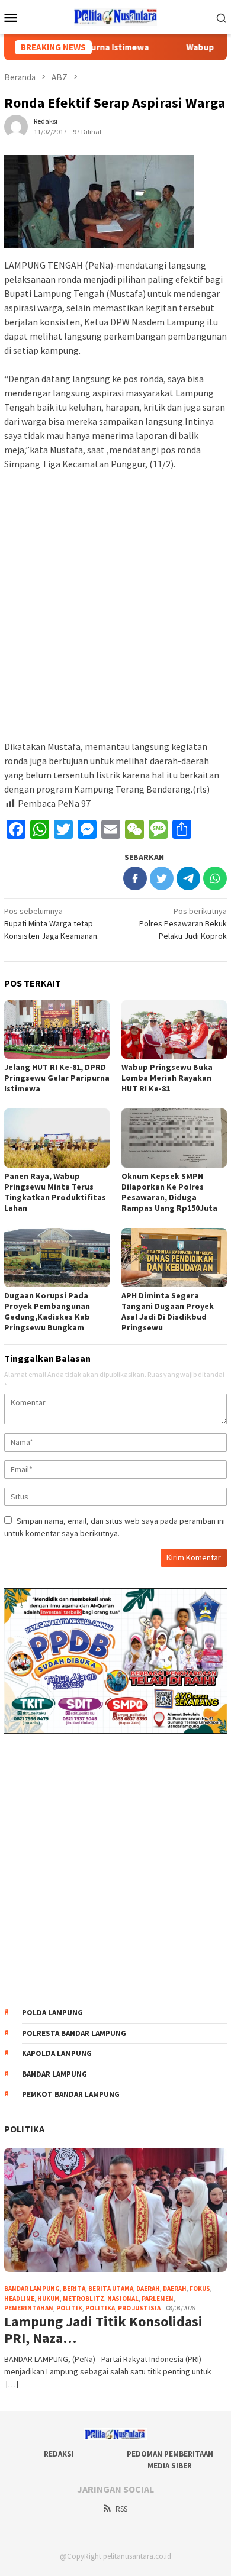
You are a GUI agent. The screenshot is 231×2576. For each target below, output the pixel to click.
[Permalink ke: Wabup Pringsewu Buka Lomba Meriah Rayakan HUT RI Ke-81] (174, 1030)
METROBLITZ (84, 2299)
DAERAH (175, 2289)
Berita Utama (111, 2289)
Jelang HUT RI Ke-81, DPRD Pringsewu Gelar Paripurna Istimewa (57, 1078)
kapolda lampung (57, 2053)
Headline (19, 2299)
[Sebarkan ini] (135, 878)
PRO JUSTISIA (139, 2308)
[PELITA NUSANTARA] (116, 16)
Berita (74, 2289)
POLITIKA (24, 2129)
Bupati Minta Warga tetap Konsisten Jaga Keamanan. (52, 923)
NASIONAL (123, 2299)
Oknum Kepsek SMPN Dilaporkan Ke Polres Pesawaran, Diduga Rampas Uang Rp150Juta (169, 1192)
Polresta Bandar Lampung (74, 2033)
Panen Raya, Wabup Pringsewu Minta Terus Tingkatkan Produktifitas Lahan (55, 1192)
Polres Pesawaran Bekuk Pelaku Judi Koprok (183, 923)
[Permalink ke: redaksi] (16, 125)
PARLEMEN (158, 2299)
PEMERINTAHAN (29, 2308)
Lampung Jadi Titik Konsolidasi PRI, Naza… (103, 2331)
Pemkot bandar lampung (71, 2094)
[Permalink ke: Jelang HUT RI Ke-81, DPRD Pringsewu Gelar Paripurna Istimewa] (57, 1030)
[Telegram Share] (188, 878)
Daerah (148, 2289)
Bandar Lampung (54, 2074)
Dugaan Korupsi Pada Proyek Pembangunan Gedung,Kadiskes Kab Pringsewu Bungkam (47, 1311)
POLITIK (69, 2308)
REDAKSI (59, 2454)
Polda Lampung (52, 2013)
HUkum (49, 2299)
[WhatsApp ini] (215, 878)
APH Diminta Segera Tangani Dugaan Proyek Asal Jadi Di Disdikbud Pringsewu (168, 1311)
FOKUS (200, 2289)
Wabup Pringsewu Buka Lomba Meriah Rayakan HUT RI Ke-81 (167, 1078)
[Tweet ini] (162, 878)
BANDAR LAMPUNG (32, 2289)
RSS (121, 2509)
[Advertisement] (115, 600)
